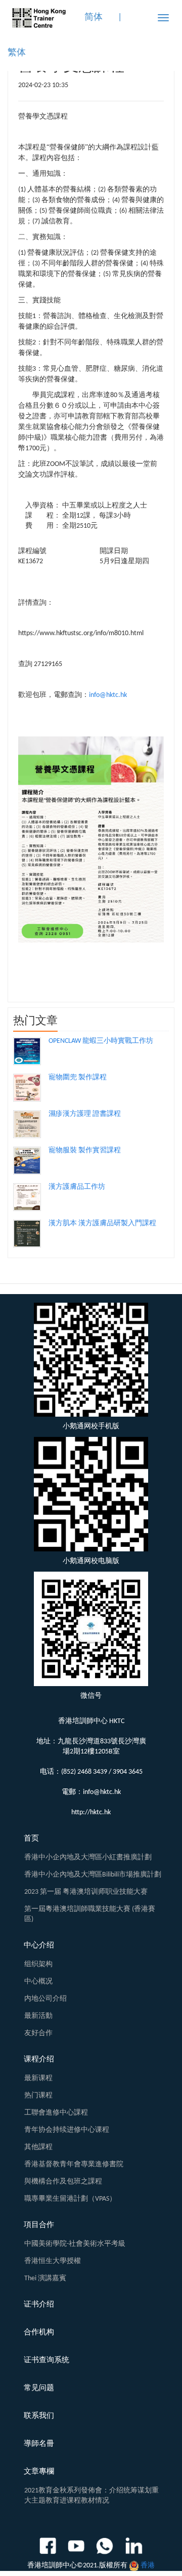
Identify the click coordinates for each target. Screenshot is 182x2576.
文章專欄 (39, 2472)
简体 (94, 17)
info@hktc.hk (108, 695)
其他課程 (38, 2147)
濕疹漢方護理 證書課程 (85, 1114)
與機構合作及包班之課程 (63, 2182)
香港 (148, 2566)
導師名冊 (39, 2444)
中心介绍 (39, 1946)
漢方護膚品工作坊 (77, 1187)
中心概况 (38, 1982)
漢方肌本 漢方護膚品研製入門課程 (102, 1223)
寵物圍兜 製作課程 (78, 1078)
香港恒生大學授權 (53, 2261)
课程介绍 (39, 2060)
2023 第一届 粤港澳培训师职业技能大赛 (86, 1892)
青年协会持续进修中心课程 (67, 2130)
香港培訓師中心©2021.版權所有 (77, 2566)
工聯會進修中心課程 (56, 2113)
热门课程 (38, 2096)
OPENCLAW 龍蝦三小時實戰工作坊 (101, 1041)
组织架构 (38, 1964)
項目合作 (39, 2225)
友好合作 (38, 2033)
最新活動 (38, 2016)
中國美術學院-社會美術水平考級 (75, 2244)
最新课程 (38, 2078)
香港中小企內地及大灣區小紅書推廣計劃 (88, 1858)
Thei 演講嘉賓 (45, 2278)
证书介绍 (39, 2305)
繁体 (17, 53)
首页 (31, 1839)
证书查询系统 (47, 2360)
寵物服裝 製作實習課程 (85, 1150)
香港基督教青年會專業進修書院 (74, 2164)
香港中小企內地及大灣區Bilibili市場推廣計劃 (93, 1875)
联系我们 (39, 2416)
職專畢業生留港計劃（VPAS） (70, 2199)
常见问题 (39, 2388)
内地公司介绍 (45, 1999)
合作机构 (39, 2333)
